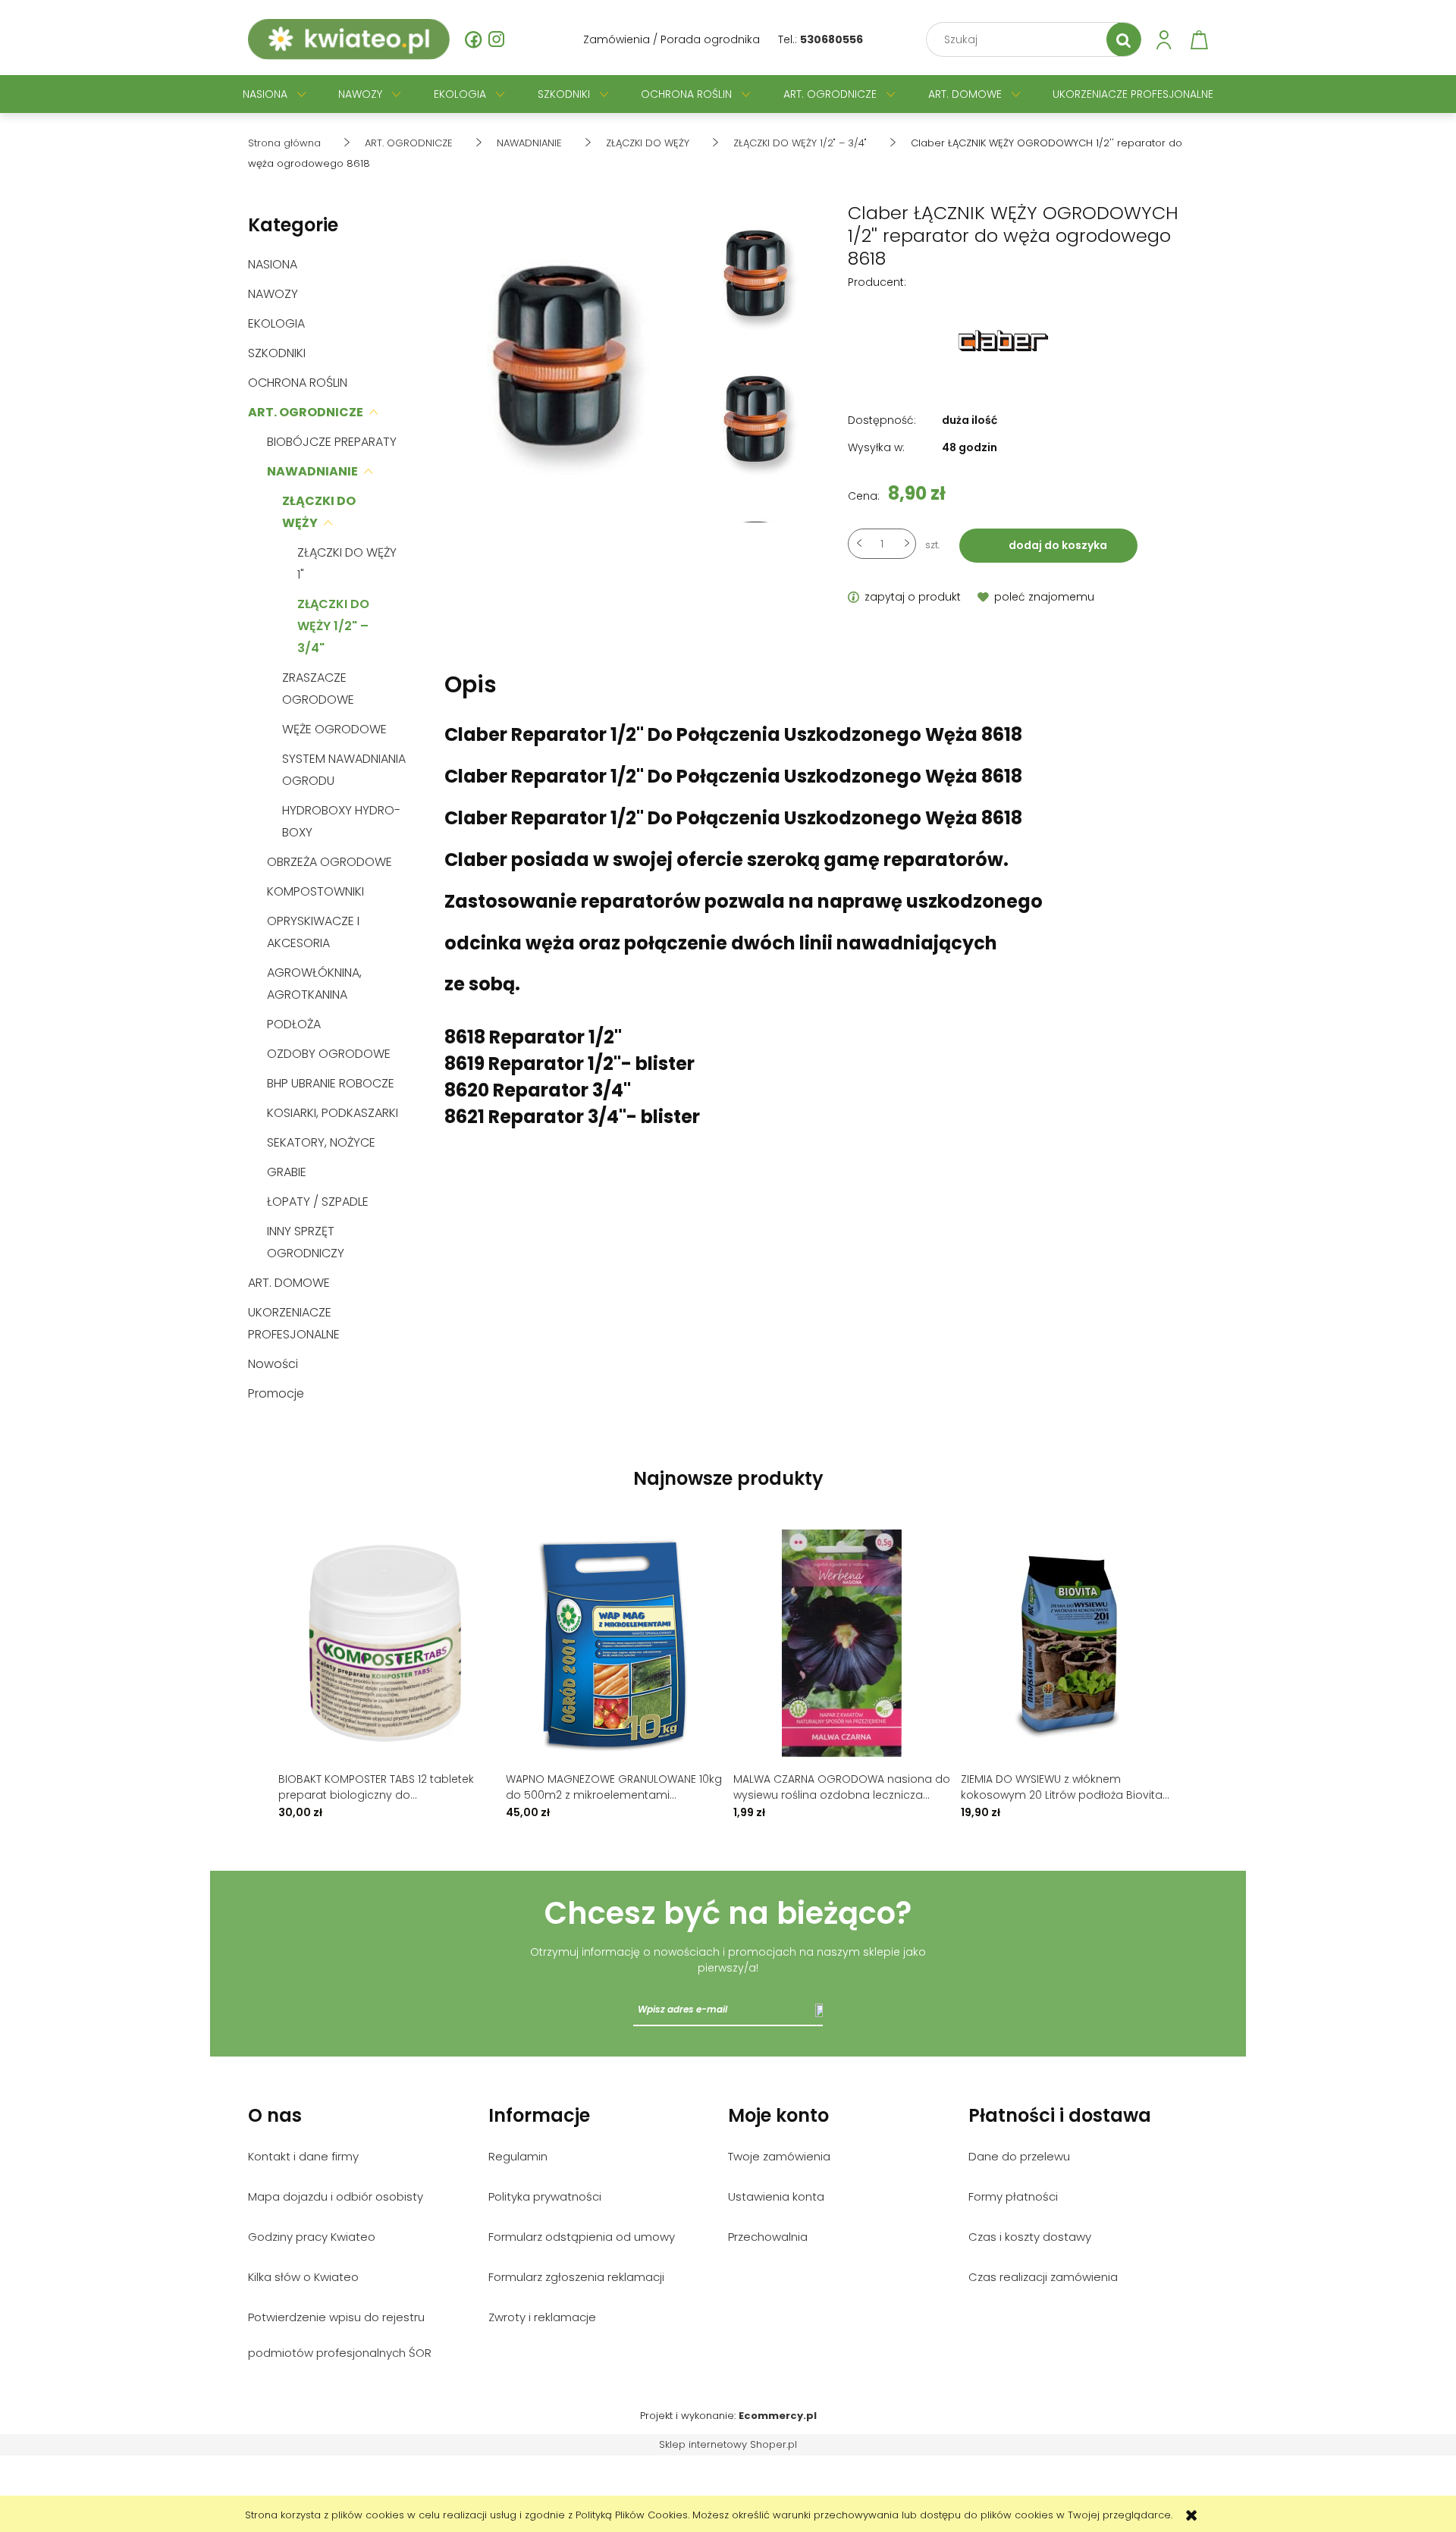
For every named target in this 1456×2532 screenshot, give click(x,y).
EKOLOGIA (276, 323)
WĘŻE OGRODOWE (334, 729)
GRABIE (287, 1172)
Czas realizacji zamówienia (1043, 2277)
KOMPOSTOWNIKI (315, 891)
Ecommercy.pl (778, 2416)
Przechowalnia (768, 2237)
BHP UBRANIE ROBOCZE (331, 1083)
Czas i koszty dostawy (1030, 2237)
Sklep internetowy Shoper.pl (728, 2444)
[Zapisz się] (819, 2010)
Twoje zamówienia (779, 2156)
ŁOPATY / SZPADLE (318, 1202)
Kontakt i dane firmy (303, 2156)
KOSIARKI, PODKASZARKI (333, 1113)
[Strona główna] (349, 39)
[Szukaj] (1124, 39)
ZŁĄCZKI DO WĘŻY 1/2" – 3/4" (333, 626)
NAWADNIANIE (312, 471)
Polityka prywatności (545, 2196)
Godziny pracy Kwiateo (312, 2237)
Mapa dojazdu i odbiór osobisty (336, 2196)
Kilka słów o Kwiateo (303, 2277)
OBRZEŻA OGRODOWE (329, 862)
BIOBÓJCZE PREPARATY (332, 442)
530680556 (832, 39)
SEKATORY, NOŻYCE (321, 1142)
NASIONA (273, 264)
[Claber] (1003, 340)
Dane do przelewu (1019, 2156)
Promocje (276, 1393)
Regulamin (518, 2156)
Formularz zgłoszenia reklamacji (576, 2277)
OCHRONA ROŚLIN (298, 383)
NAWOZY (273, 294)
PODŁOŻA (294, 1024)
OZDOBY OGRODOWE (329, 1054)
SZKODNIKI (277, 353)
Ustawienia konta (776, 2196)
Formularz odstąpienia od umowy (582, 2237)
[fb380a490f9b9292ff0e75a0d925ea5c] (759, 284)
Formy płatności (1013, 2196)
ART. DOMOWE (289, 1283)
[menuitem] (265, 94)
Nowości (273, 1364)
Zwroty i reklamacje (542, 2317)
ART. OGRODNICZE (306, 412)
